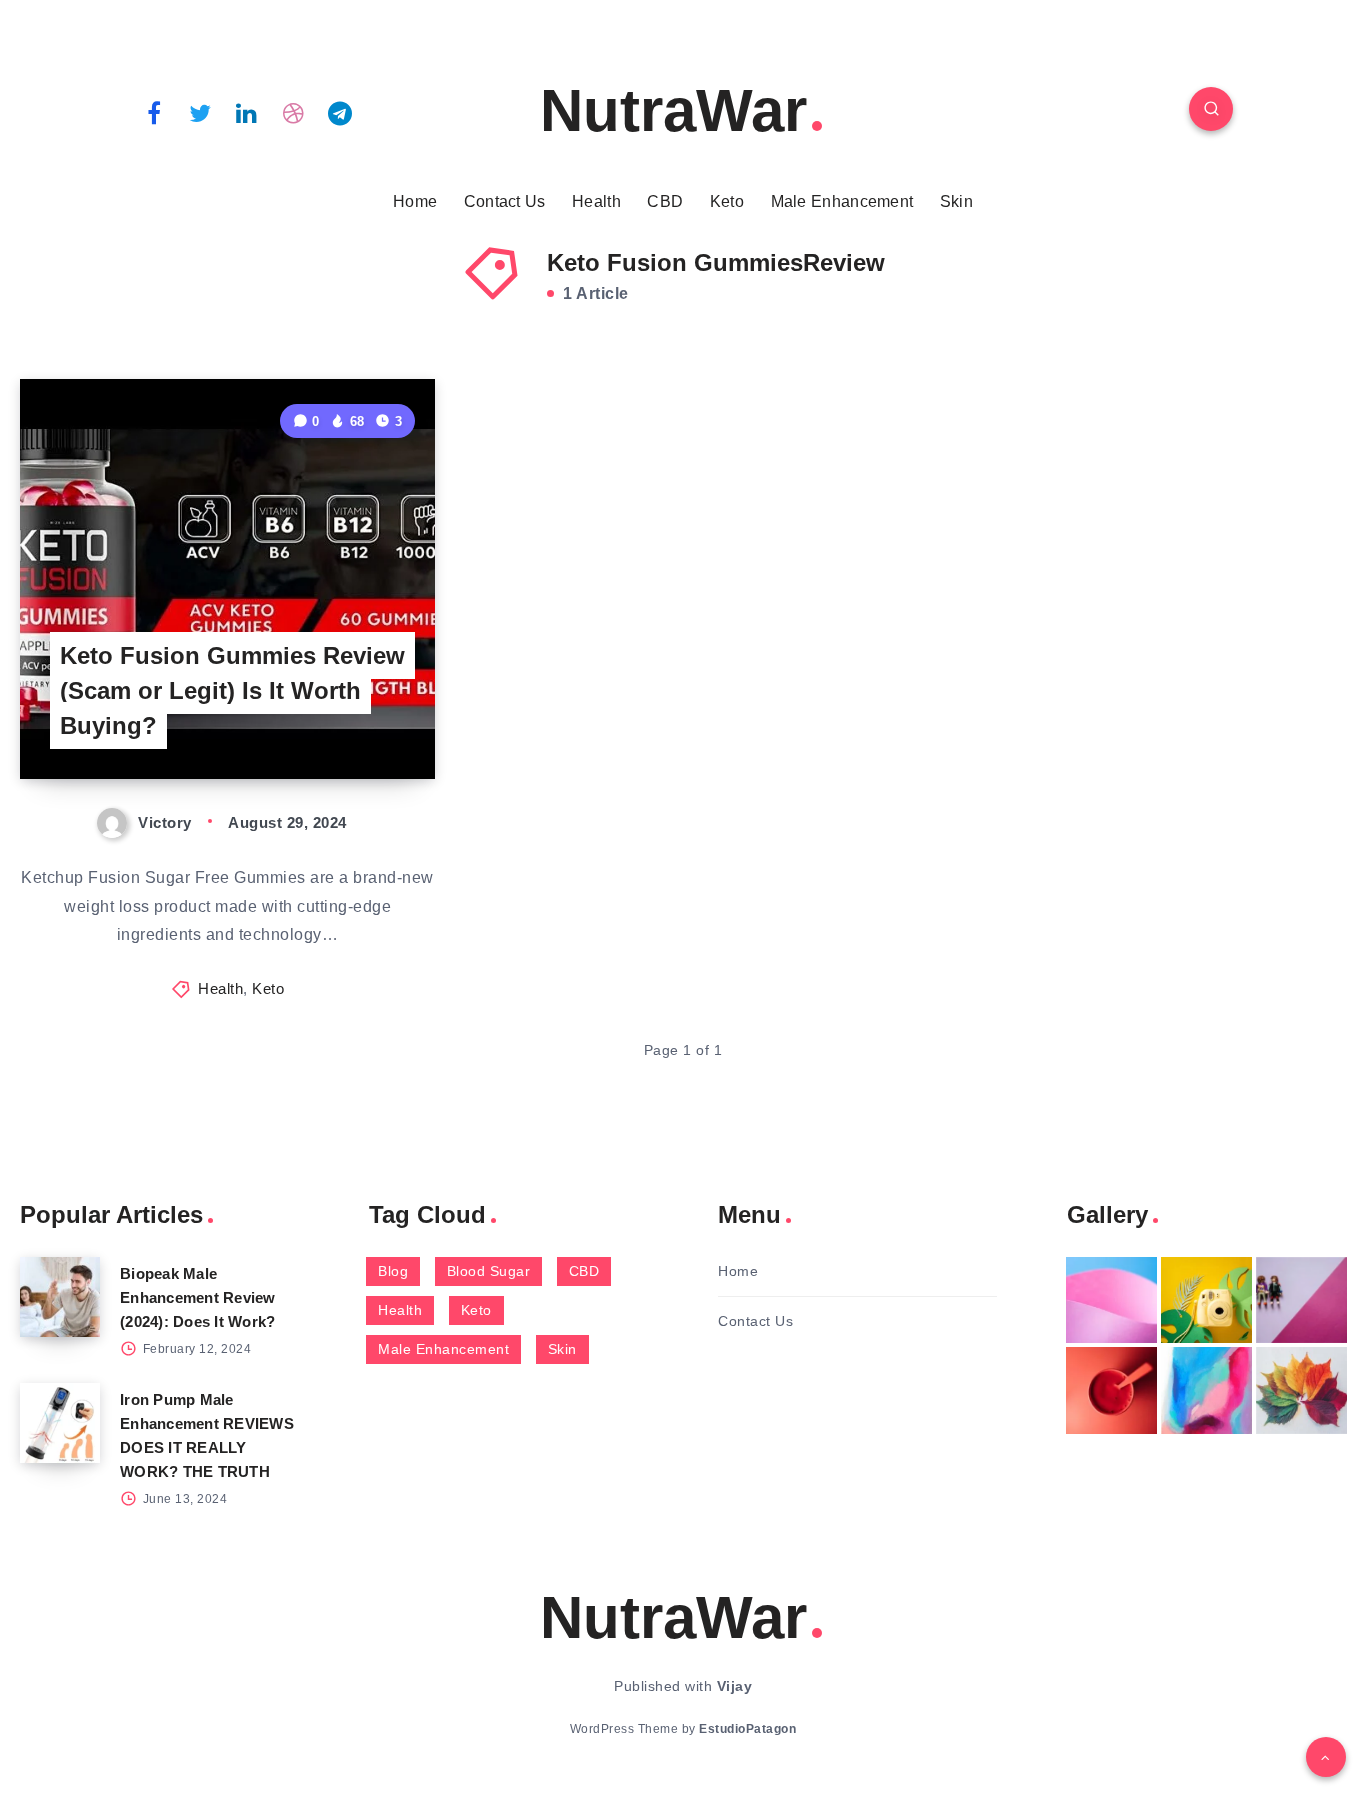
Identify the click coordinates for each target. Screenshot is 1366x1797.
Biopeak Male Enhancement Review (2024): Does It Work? (198, 1297)
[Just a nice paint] (1206, 1390)
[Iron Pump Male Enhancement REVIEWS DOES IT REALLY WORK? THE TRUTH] (60, 1423)
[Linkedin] (247, 112)
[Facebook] (154, 112)
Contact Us (505, 201)
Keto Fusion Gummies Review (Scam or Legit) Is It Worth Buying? (232, 690)
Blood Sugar (489, 1271)
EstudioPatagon (747, 1729)
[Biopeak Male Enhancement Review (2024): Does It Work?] (60, 1297)
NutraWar (673, 110)
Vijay (735, 1686)
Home (415, 201)
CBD (665, 201)
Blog (393, 1271)
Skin (956, 201)
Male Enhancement (842, 201)
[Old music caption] (1301, 1300)
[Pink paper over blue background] (1111, 1300)
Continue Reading (341, 718)
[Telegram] (340, 112)
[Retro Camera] (1206, 1300)
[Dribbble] (294, 112)
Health (596, 201)
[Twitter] (201, 112)
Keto (727, 201)
